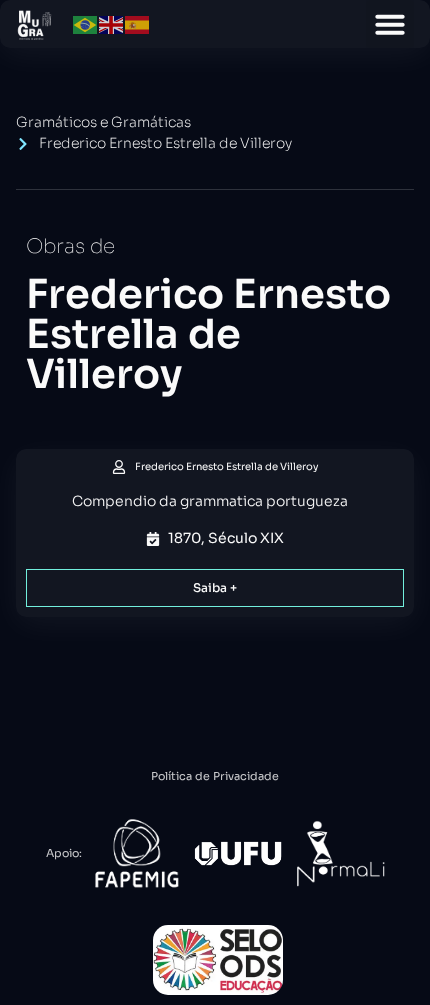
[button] (390, 24)
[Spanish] (138, 23)
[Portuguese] (86, 23)
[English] (112, 23)
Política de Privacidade (215, 776)
